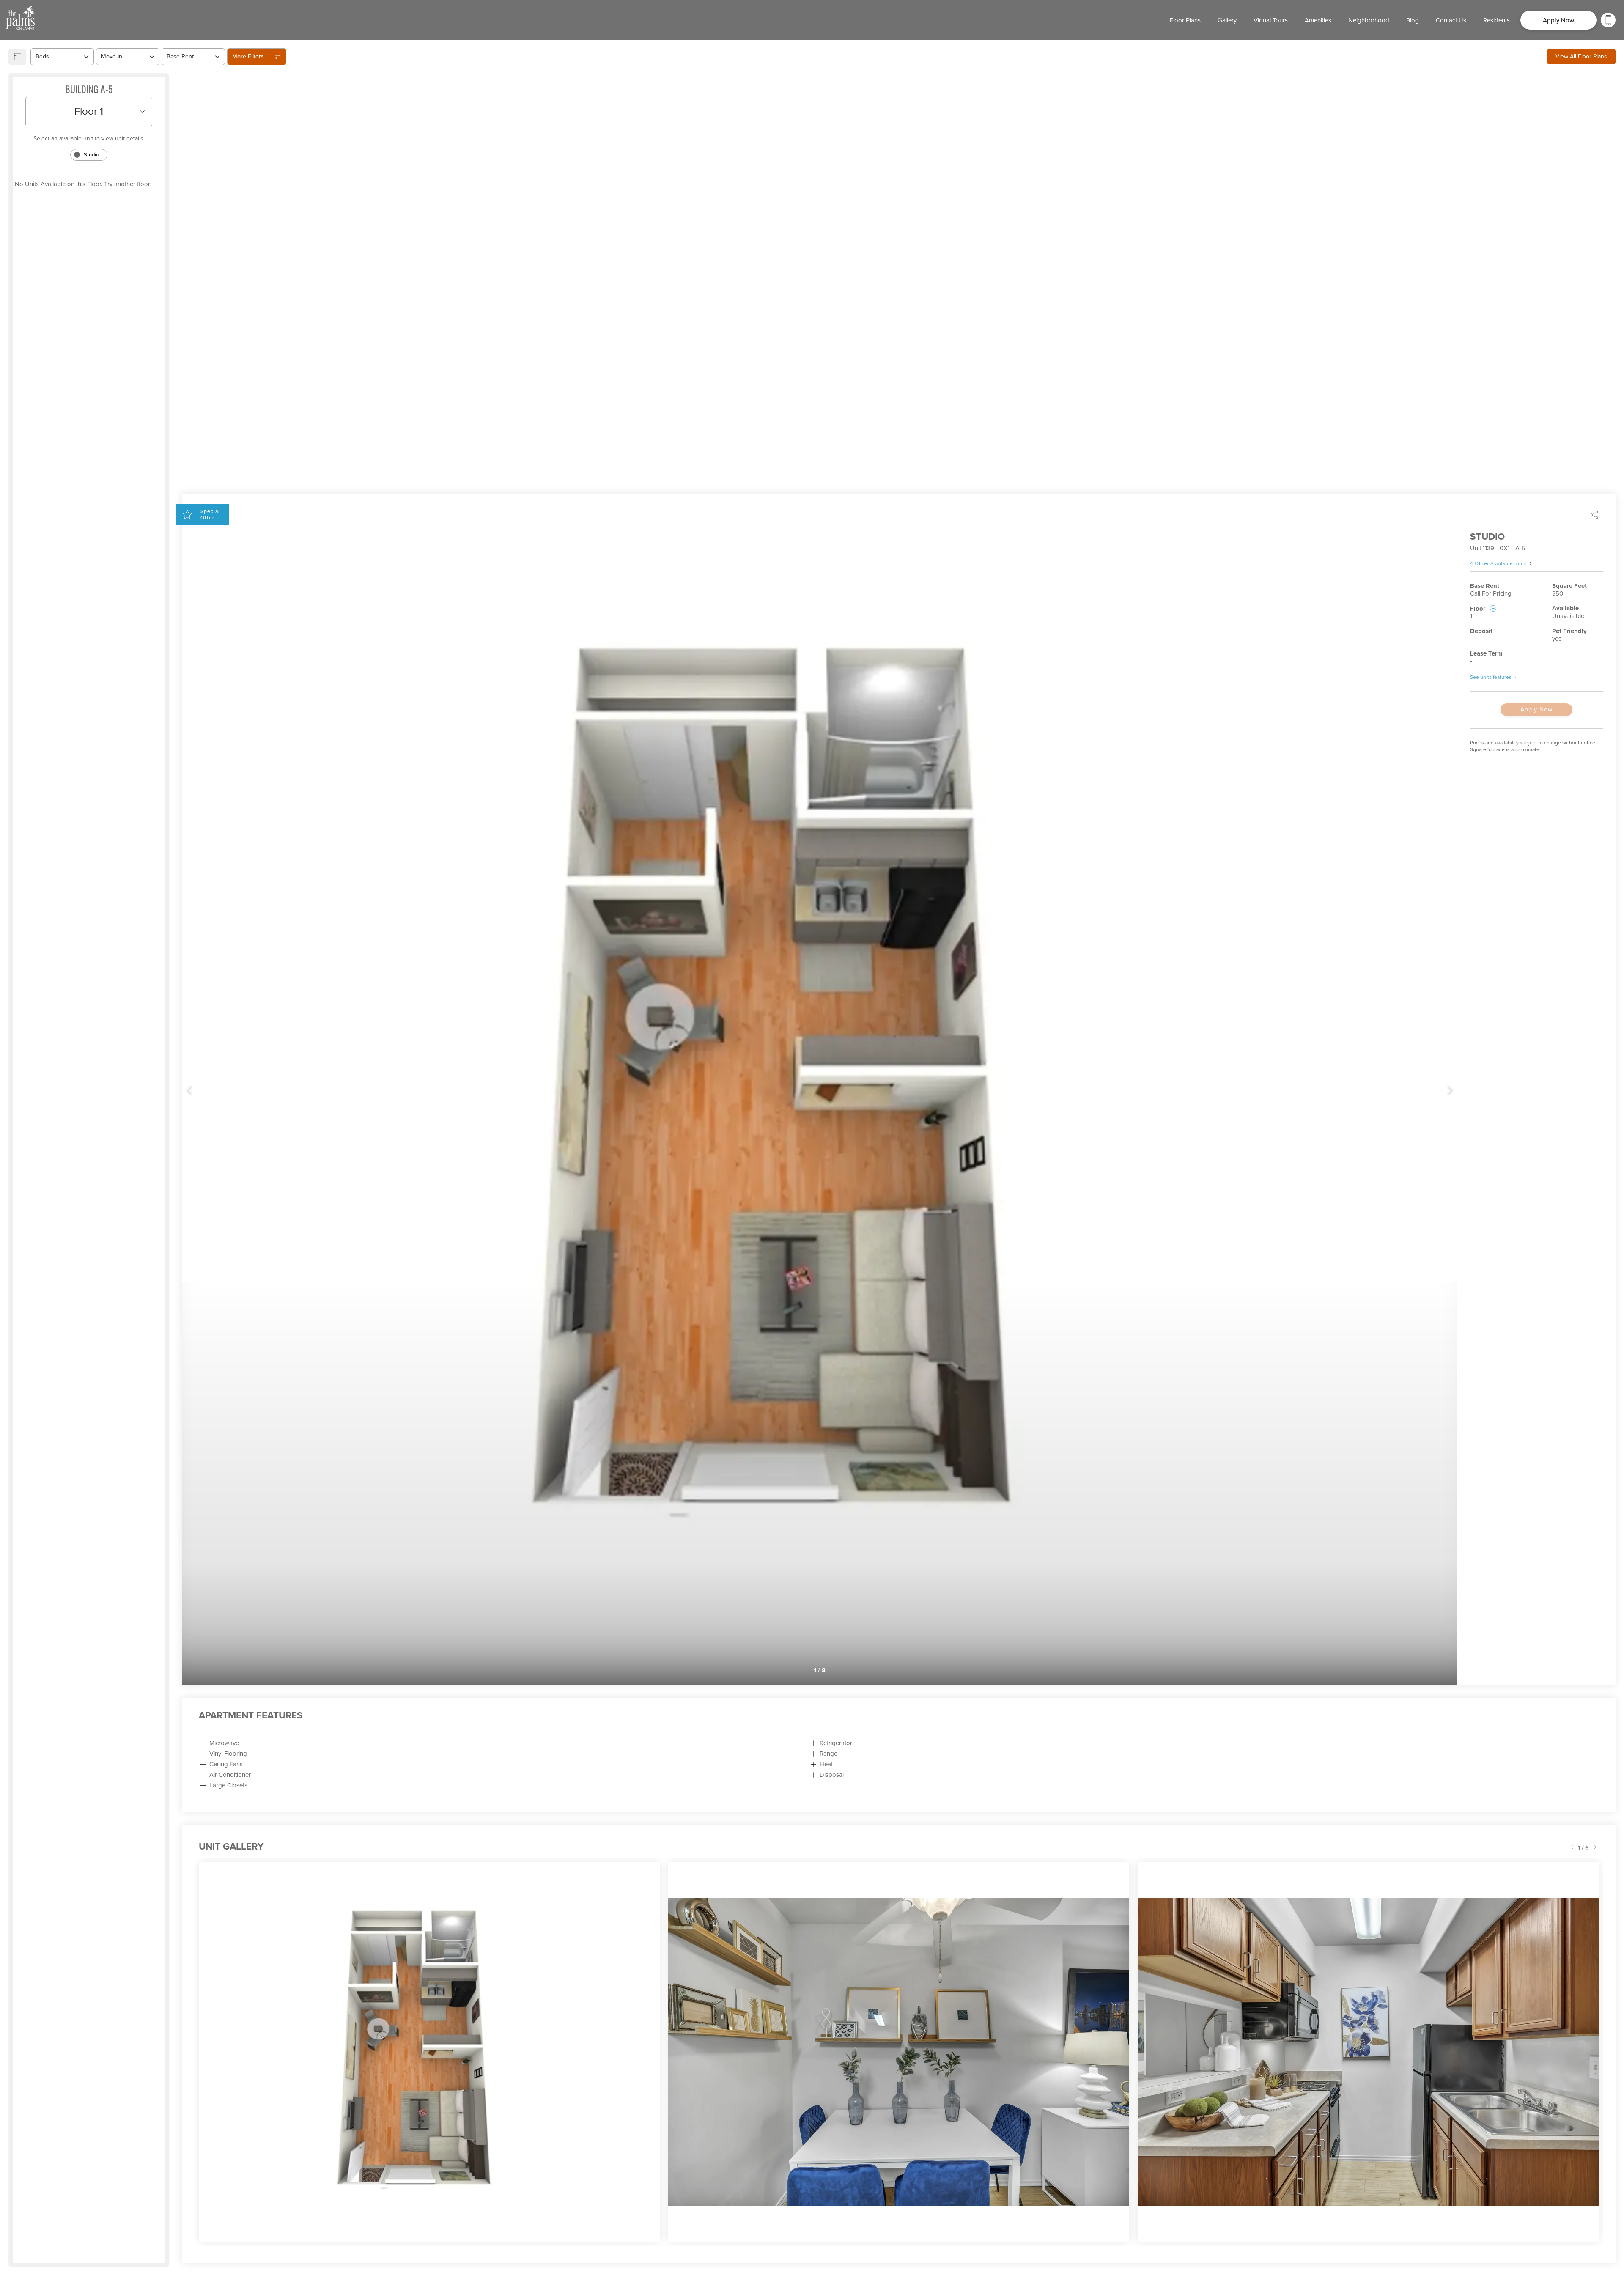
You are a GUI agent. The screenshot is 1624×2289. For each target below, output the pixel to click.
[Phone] (1608, 20)
